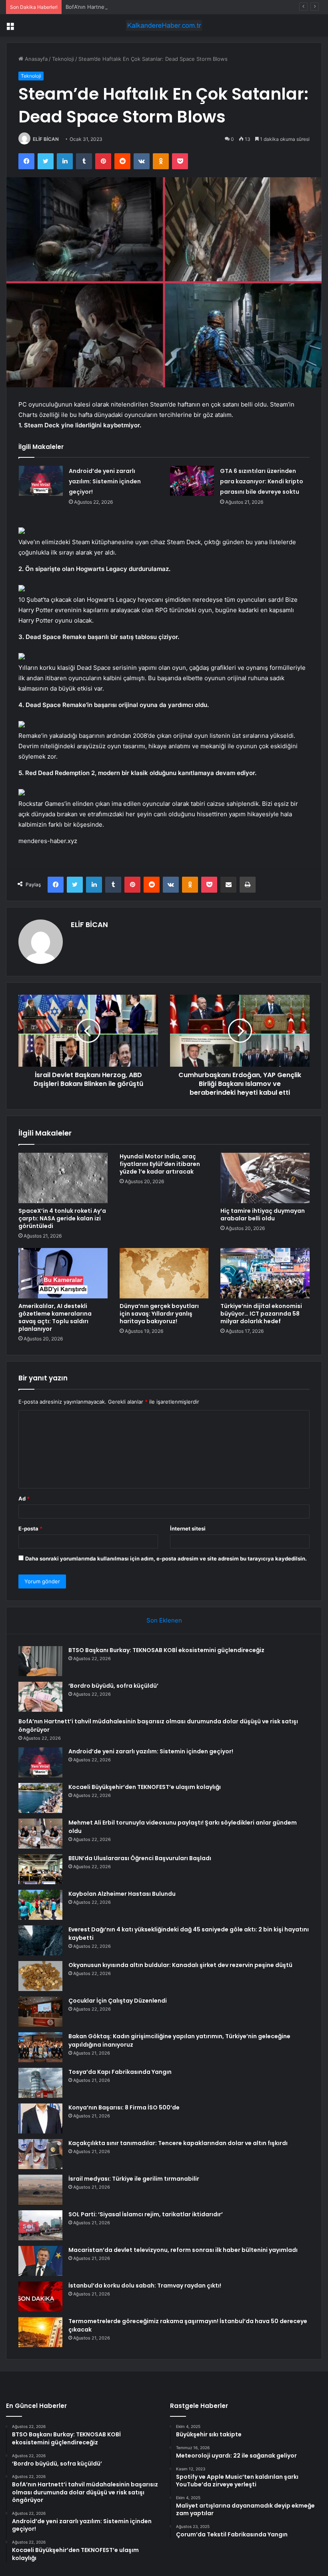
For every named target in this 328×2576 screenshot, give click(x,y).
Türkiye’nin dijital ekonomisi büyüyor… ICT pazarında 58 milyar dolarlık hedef (261, 1314)
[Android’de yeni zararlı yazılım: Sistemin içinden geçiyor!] (41, 481)
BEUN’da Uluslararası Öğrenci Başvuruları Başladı (140, 1858)
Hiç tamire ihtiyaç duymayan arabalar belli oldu (263, 1215)
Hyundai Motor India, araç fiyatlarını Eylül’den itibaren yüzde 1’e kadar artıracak (160, 1164)
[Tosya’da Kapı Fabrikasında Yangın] (40, 2083)
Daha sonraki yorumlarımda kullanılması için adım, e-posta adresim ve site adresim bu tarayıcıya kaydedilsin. (166, 1558)
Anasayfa (35, 59)
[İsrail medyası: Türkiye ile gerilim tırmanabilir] (40, 2190)
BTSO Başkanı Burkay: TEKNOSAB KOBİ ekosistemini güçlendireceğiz (166, 1650)
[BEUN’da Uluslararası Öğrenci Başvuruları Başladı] (40, 1869)
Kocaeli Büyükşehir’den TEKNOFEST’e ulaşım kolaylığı (145, 1787)
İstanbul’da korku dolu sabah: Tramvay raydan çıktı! (145, 2286)
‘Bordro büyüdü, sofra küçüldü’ (113, 1686)
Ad (24, 1498)
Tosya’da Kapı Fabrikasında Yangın (120, 2072)
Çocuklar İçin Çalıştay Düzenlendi (118, 2001)
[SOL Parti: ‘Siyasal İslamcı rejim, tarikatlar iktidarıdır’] (40, 2225)
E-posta (30, 1528)
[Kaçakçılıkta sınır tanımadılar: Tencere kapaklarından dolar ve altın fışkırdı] (40, 2154)
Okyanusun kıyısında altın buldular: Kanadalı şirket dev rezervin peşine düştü (180, 1965)
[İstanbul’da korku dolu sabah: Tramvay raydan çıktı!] (40, 2297)
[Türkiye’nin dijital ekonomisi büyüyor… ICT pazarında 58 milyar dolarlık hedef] (265, 1273)
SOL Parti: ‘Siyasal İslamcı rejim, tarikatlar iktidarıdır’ (146, 2214)
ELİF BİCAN (46, 139)
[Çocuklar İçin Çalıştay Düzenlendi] (40, 2012)
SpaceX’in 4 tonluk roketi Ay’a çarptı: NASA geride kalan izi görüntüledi (62, 1218)
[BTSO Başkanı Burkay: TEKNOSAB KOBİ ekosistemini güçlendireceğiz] (40, 1661)
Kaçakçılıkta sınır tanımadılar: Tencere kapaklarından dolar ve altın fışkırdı (178, 2143)
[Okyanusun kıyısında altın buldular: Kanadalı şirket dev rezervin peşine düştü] (40, 1976)
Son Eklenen (164, 1620)
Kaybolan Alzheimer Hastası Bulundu (122, 1894)
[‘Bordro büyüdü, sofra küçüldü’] (40, 1697)
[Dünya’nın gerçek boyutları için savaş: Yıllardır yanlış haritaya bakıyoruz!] (164, 1273)
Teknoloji (63, 59)
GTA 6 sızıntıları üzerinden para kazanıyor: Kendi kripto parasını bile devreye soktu (262, 481)
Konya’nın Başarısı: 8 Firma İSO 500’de (124, 2107)
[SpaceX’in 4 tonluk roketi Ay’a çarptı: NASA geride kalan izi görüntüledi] (63, 1178)
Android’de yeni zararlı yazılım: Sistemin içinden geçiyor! (105, 481)
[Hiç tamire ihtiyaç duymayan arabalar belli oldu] (265, 1178)
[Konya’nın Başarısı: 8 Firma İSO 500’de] (40, 2118)
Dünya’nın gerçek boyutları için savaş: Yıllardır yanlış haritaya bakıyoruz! (159, 1314)
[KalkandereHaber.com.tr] (164, 25)
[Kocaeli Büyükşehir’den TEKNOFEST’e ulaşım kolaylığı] (40, 1798)
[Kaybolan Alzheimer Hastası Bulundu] (40, 1905)
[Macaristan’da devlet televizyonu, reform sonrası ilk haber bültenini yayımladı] (40, 2261)
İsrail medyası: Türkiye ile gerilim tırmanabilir (134, 2179)
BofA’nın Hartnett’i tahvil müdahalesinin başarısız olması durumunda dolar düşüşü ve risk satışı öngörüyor (196, 7)
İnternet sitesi (188, 1528)
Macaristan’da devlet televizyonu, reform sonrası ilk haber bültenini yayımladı (183, 2250)
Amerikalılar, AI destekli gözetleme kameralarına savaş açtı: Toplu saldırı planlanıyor (55, 1317)
